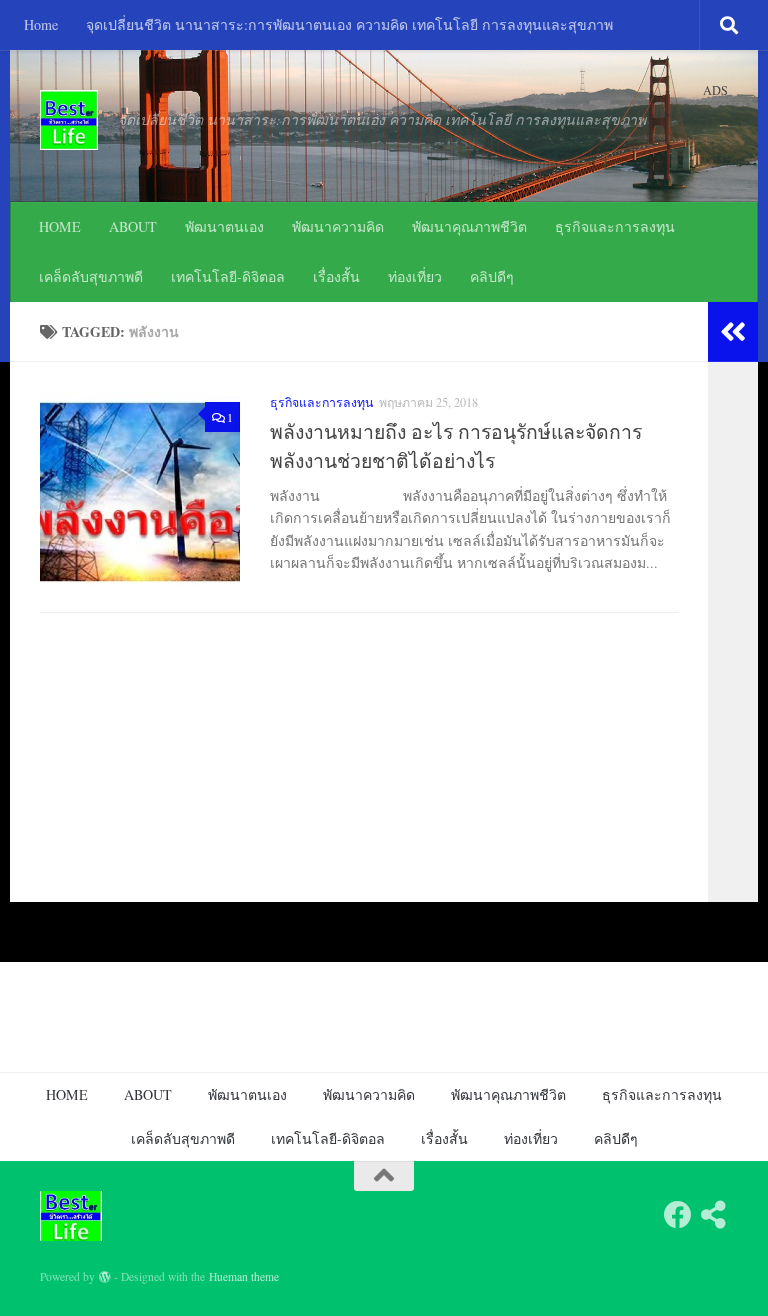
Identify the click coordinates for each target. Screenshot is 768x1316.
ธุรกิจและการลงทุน (615, 226)
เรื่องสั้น (336, 276)
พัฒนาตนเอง (224, 226)
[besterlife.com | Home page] (69, 120)
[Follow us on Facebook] (678, 1215)
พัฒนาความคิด (338, 226)
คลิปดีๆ (492, 276)
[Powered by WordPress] (105, 1277)
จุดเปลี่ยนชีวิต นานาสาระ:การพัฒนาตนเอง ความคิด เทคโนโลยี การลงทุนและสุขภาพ (349, 24)
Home (41, 24)
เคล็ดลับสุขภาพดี (91, 276)
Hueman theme (244, 1276)
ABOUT (133, 226)
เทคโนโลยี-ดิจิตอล (228, 276)
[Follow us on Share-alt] (714, 1215)
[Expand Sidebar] (733, 332)
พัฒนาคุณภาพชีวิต (469, 226)
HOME (60, 226)
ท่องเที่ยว (415, 276)
